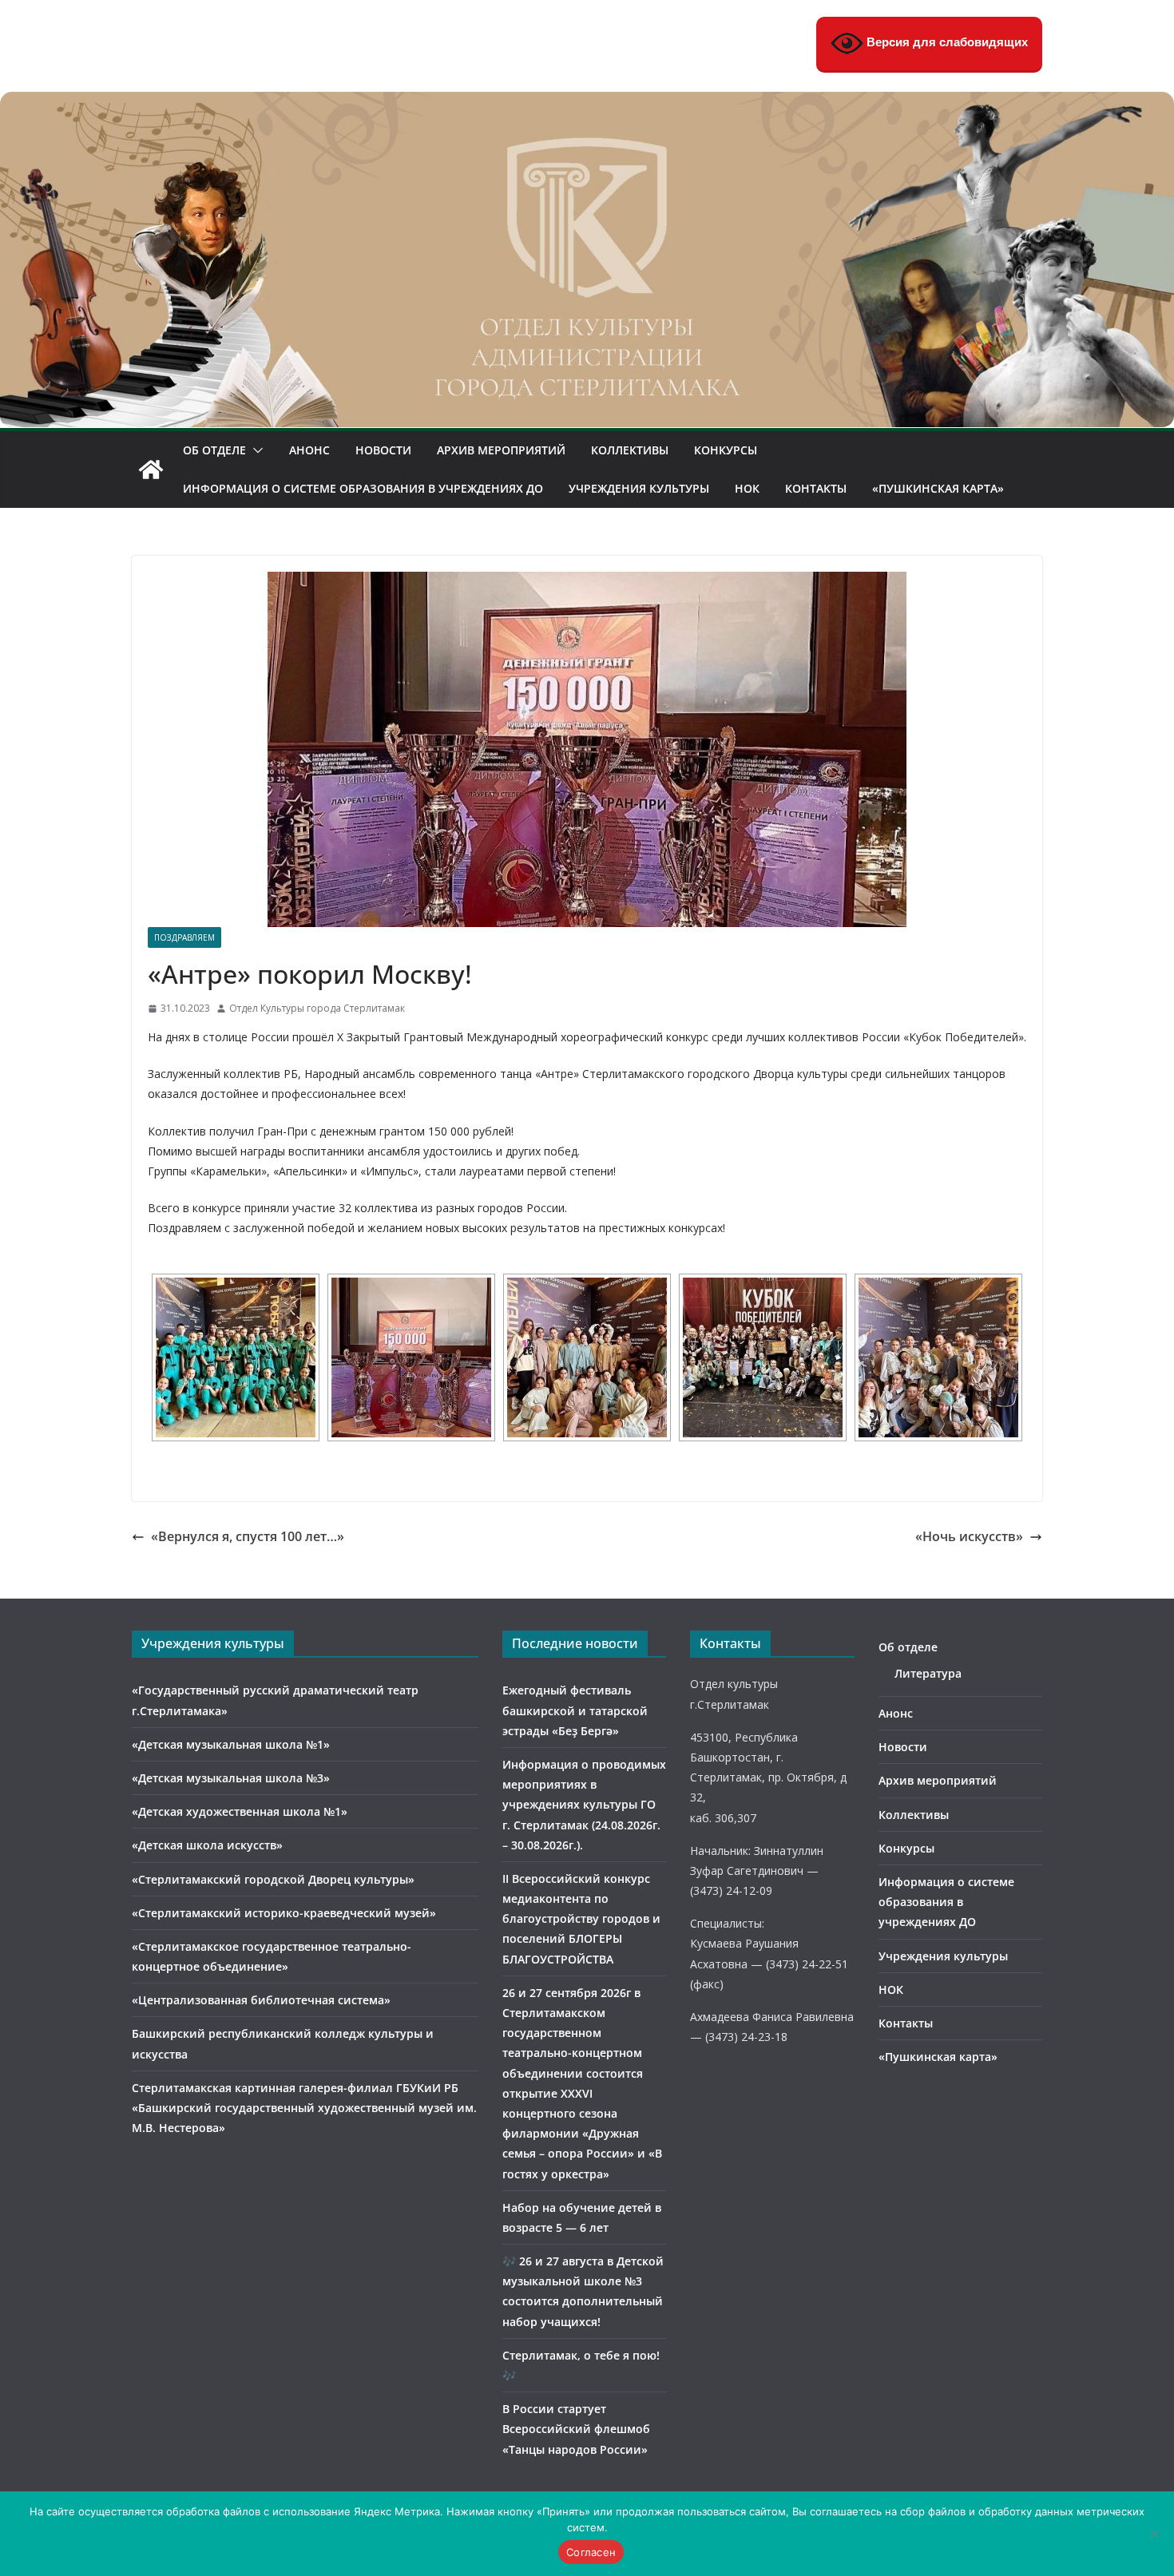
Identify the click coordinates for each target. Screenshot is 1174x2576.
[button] (255, 450)
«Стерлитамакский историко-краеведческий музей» (284, 1913)
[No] (1154, 2534)
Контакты (816, 488)
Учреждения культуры (639, 488)
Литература (928, 1673)
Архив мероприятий (501, 450)
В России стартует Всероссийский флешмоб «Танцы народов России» (576, 2429)
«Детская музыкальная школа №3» (231, 1778)
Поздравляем (184, 937)
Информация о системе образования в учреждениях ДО (363, 488)
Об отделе (214, 450)
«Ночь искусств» (969, 1536)
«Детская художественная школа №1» (240, 1811)
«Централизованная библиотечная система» (261, 2000)
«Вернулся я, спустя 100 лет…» (248, 1536)
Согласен (591, 2552)
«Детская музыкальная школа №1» (231, 1744)
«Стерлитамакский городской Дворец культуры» (273, 1879)
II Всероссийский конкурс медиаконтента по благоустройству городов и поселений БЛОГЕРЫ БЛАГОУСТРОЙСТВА (581, 1919)
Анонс (309, 450)
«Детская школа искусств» (207, 1845)
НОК (747, 488)
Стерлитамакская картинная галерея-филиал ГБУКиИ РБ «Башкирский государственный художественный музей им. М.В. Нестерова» (304, 2108)
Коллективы (630, 450)
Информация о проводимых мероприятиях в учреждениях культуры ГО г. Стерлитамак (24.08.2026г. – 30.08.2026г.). (584, 1805)
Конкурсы (726, 450)
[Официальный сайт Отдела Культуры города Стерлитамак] (587, 103)
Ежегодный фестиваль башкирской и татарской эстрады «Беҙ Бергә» (575, 1710)
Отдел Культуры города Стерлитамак (317, 1008)
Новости (383, 450)
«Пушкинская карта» (938, 488)
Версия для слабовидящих (946, 42)
